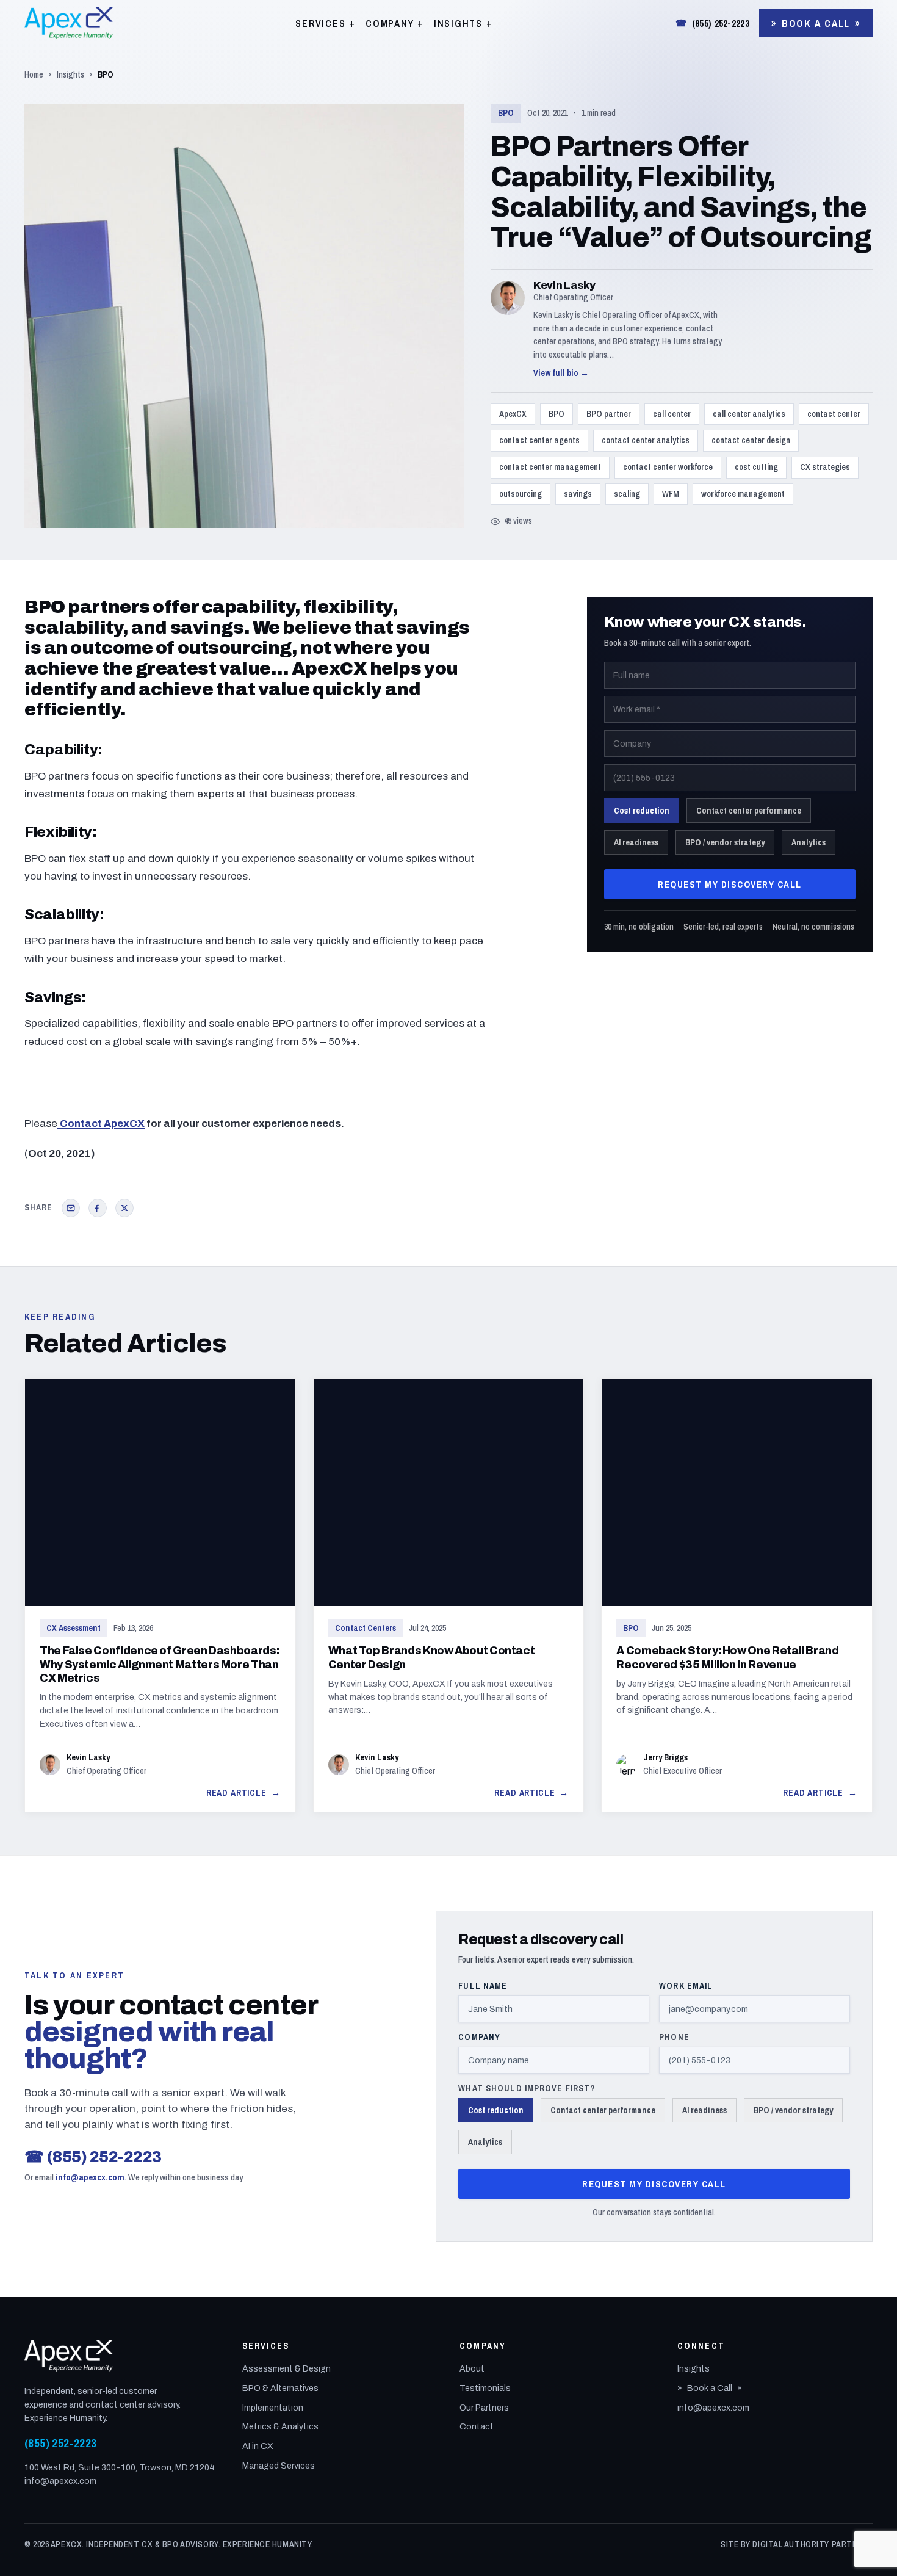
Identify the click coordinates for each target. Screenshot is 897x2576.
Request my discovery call (730, 884)
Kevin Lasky (564, 285)
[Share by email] (71, 1208)
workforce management (743, 494)
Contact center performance (749, 811)
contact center (834, 414)
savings (578, 494)
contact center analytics (646, 440)
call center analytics (749, 414)
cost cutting (756, 467)
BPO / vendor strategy (725, 842)
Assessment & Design (286, 2369)
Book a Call (816, 23)
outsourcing (521, 494)
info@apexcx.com (90, 2177)
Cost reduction (642, 811)
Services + (326, 23)
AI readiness (636, 842)
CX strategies (825, 467)
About (472, 2369)
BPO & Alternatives (280, 2388)
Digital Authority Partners (812, 2544)
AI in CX (258, 2446)
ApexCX (513, 414)
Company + (395, 23)
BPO (506, 113)
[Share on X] (124, 1208)
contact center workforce (668, 467)
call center (672, 414)
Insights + (463, 23)
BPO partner (609, 414)
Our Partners (484, 2408)
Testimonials (485, 2388)
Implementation (273, 2408)
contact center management (550, 467)
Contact (477, 2427)
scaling (627, 494)
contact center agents (539, 440)
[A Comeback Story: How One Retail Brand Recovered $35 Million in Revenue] (737, 1596)
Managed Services (279, 2466)
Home (34, 74)
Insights (70, 74)
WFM (671, 494)
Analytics (809, 842)
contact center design (751, 440)
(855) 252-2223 (712, 23)
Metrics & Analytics (280, 2427)
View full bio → (561, 373)
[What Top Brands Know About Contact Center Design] (449, 1596)
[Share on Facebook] (98, 1208)
